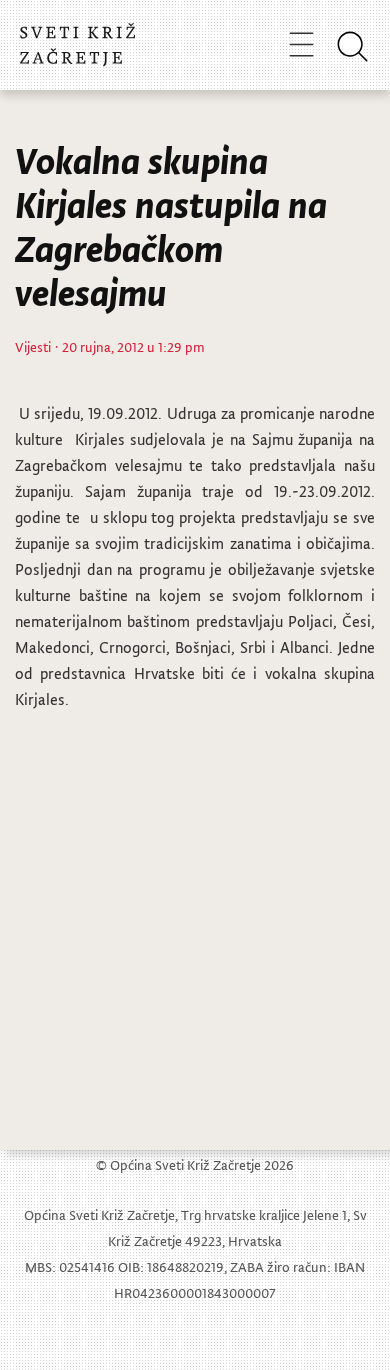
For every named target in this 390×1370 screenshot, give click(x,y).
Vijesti (33, 346)
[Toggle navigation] (301, 44)
